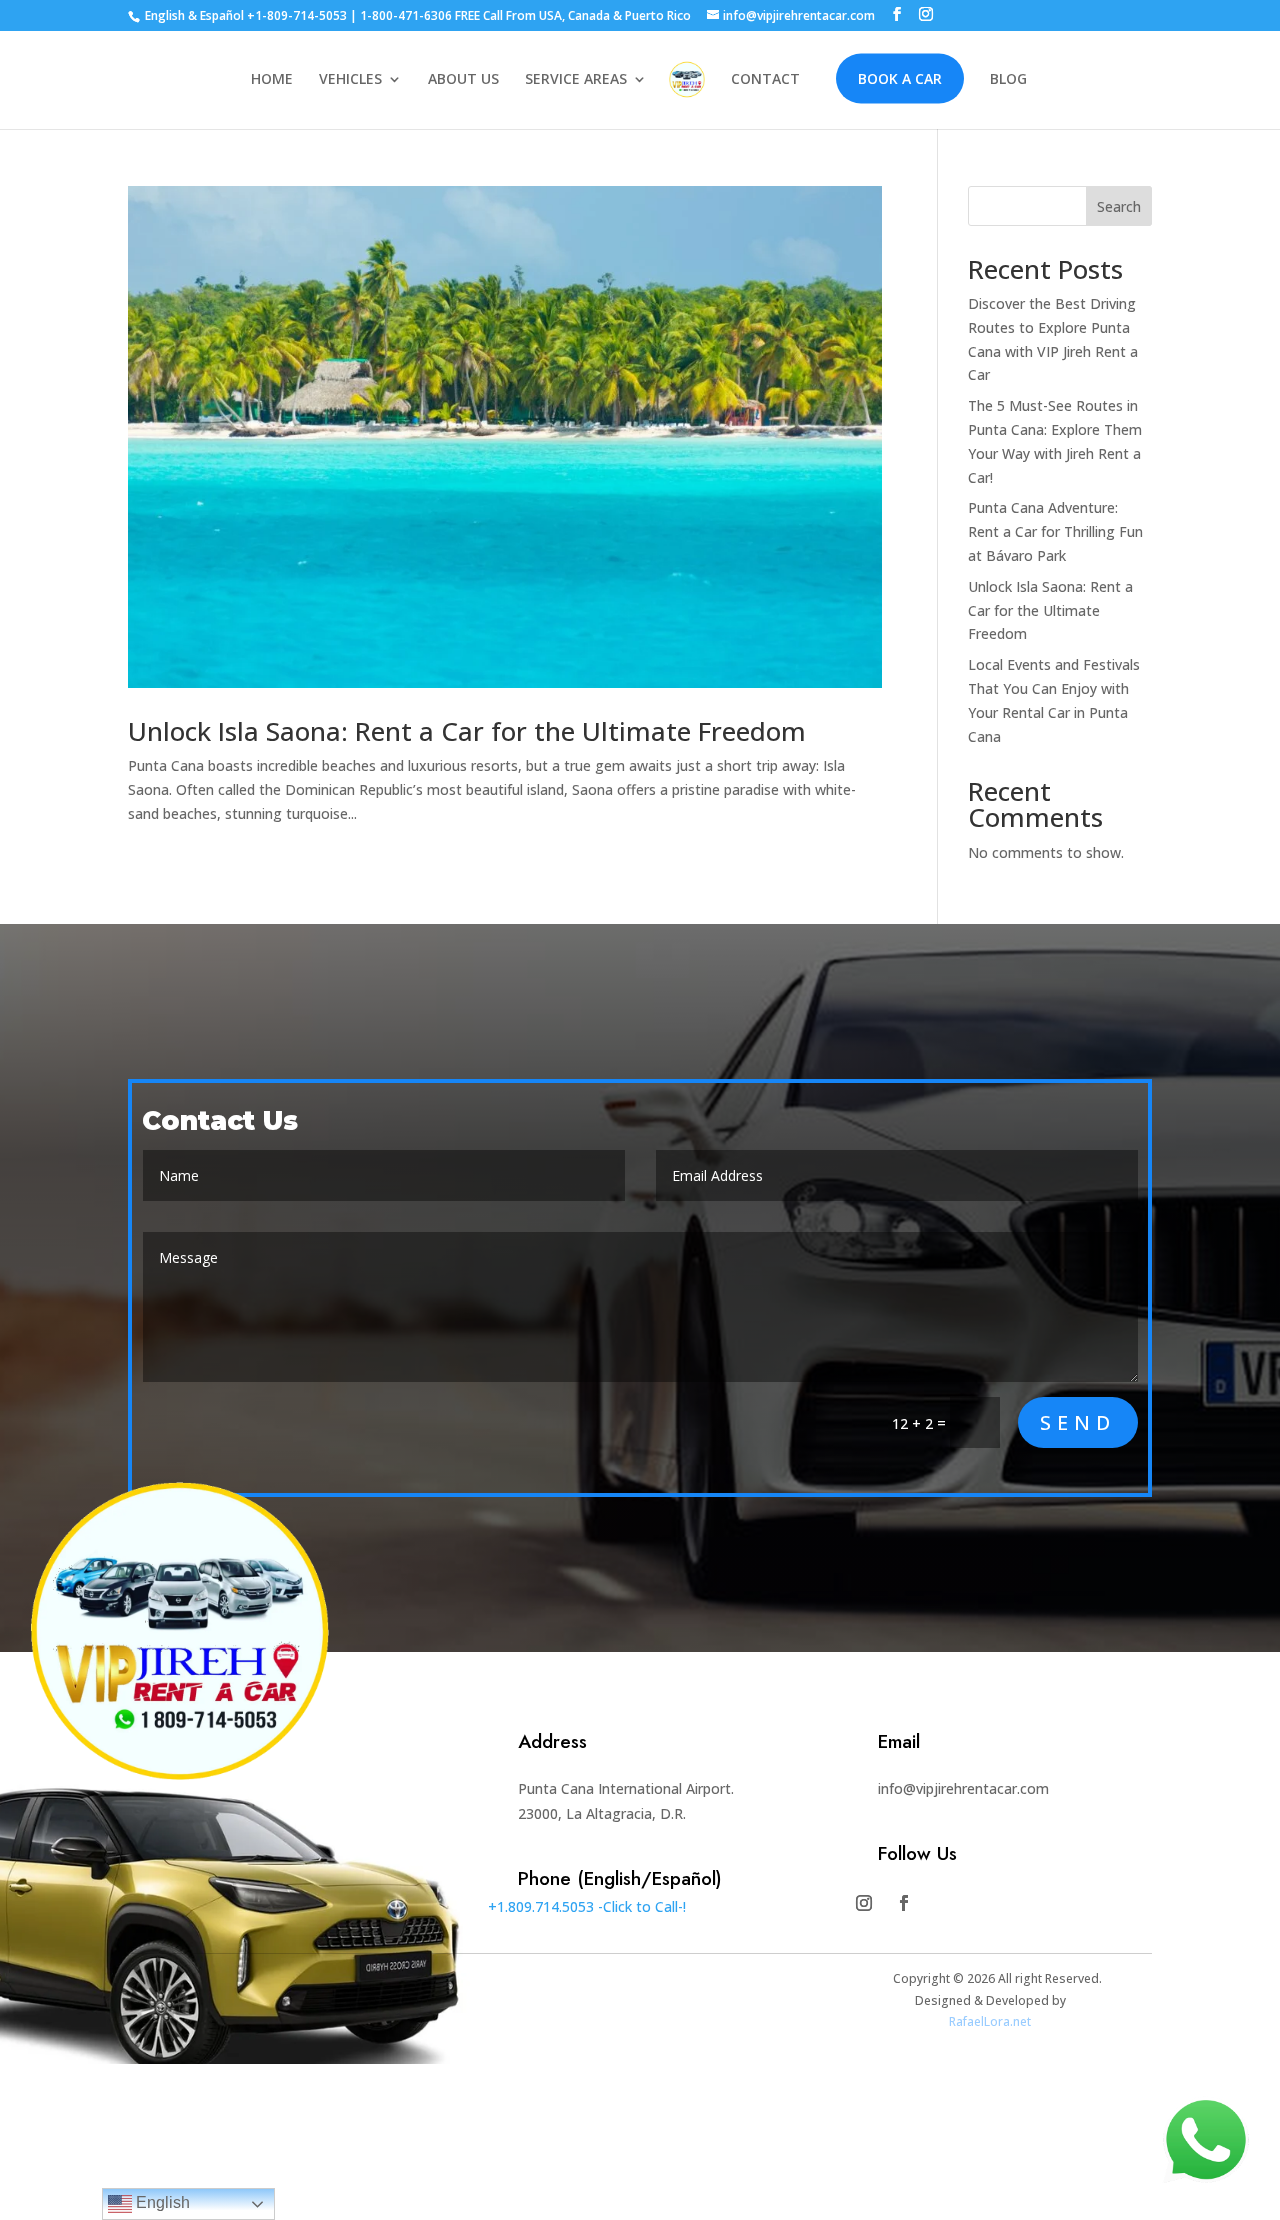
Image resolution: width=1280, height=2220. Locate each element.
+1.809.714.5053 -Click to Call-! (587, 1906)
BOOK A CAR (900, 78)
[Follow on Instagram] (864, 1903)
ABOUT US (463, 80)
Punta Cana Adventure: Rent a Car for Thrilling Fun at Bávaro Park (1055, 531)
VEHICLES (350, 80)
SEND (1078, 1422)
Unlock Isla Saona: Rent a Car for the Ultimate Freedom (467, 731)
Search (1119, 206)
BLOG (1008, 80)
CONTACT (765, 80)
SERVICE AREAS (576, 80)
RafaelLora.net (990, 2021)
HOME (272, 80)
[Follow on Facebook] (904, 1903)
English (161, 2202)
